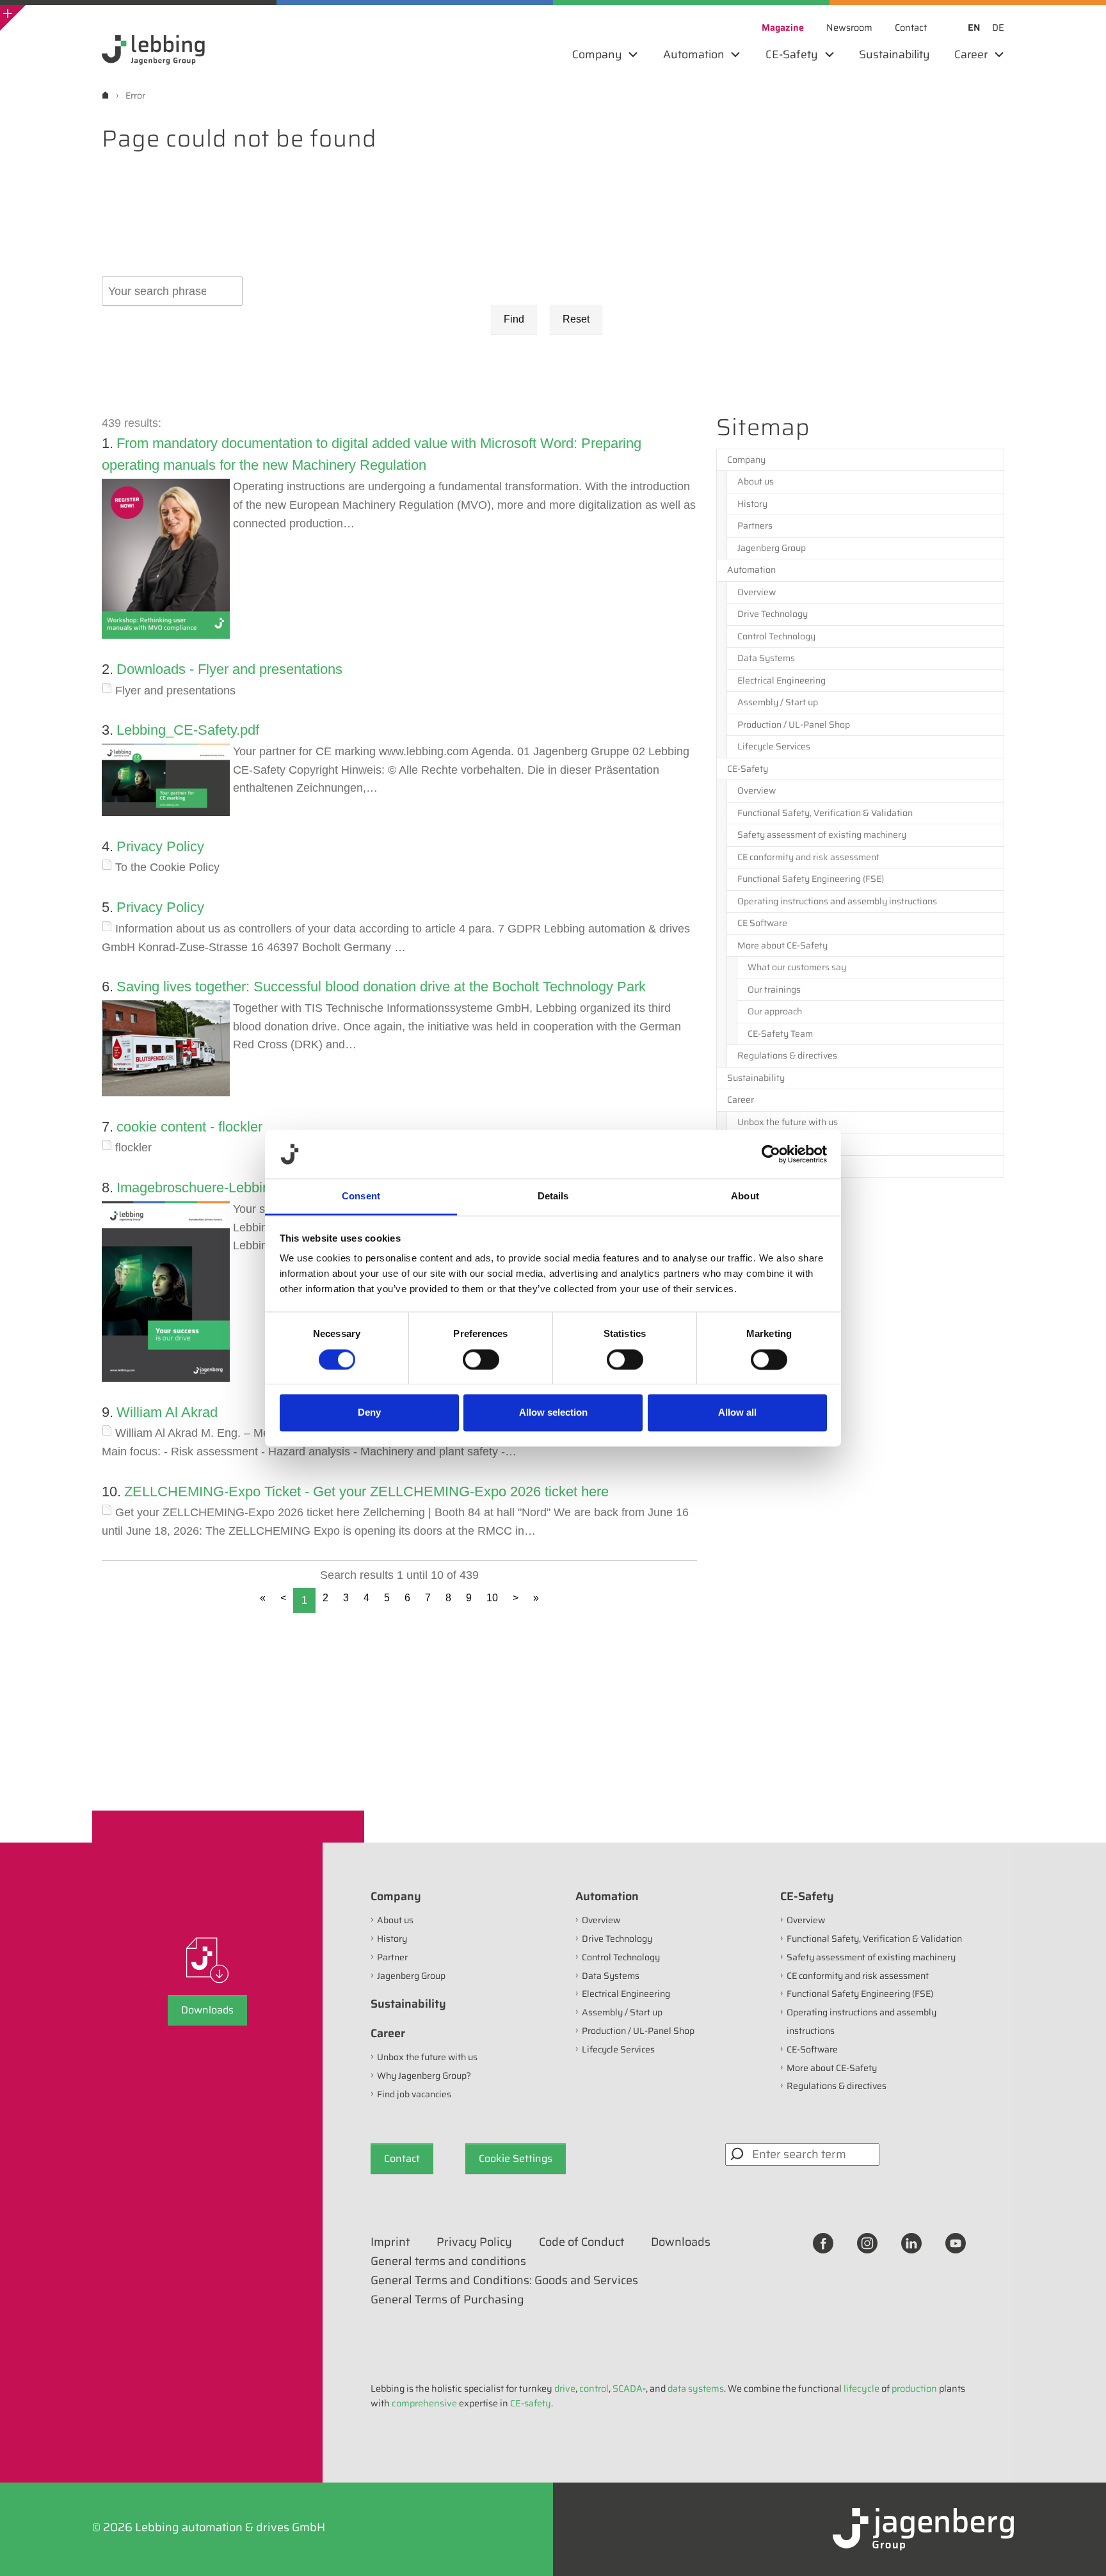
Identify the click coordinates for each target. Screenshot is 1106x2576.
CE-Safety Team (780, 1034)
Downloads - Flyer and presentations (229, 669)
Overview (757, 592)
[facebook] (823, 2243)
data (677, 2388)
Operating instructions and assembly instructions (837, 901)
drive (565, 2388)
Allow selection (553, 1413)
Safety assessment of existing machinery (822, 835)
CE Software (762, 923)
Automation (751, 570)
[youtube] (956, 2243)
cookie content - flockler (189, 1127)
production (914, 2388)
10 (492, 1598)
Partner (392, 1957)
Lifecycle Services (774, 746)
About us (756, 481)
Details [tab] (553, 1196)
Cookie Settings (516, 2158)
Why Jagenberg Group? (784, 1144)
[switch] (481, 1359)
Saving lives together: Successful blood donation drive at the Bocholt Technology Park (381, 987)
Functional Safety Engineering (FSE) (811, 879)
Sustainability (756, 1078)
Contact (402, 2158)
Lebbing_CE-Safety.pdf (188, 730)
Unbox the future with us (788, 1122)
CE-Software (812, 2049)
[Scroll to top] (1079, 2549)
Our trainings (774, 989)
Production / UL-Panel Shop (794, 724)
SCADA (628, 2388)
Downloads (207, 2010)
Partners (755, 525)
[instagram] (867, 2243)
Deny (369, 1413)
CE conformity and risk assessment (808, 857)
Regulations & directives (787, 1055)
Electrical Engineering (781, 680)
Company (746, 460)
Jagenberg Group (772, 548)
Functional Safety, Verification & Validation (825, 813)
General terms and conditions (448, 2261)
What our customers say (797, 967)
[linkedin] (911, 2243)
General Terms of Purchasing (447, 2300)
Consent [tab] (361, 1196)
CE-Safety (748, 769)
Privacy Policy (160, 846)
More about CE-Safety (782, 945)
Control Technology (776, 636)
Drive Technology (773, 614)
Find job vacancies (774, 1166)
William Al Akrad (167, 1412)
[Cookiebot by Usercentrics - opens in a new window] (771, 1154)
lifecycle (862, 2388)
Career (741, 1100)
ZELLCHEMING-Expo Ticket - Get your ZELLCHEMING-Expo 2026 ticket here (366, 1492)
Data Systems (766, 658)
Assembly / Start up (778, 702)
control (594, 2388)
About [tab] (745, 1196)
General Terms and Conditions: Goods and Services (504, 2280)
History (752, 504)
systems (706, 2388)
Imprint (390, 2242)
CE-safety (531, 2403)
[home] (105, 95)
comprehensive (424, 2403)
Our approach (775, 1011)
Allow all (737, 1413)
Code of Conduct (581, 2242)
